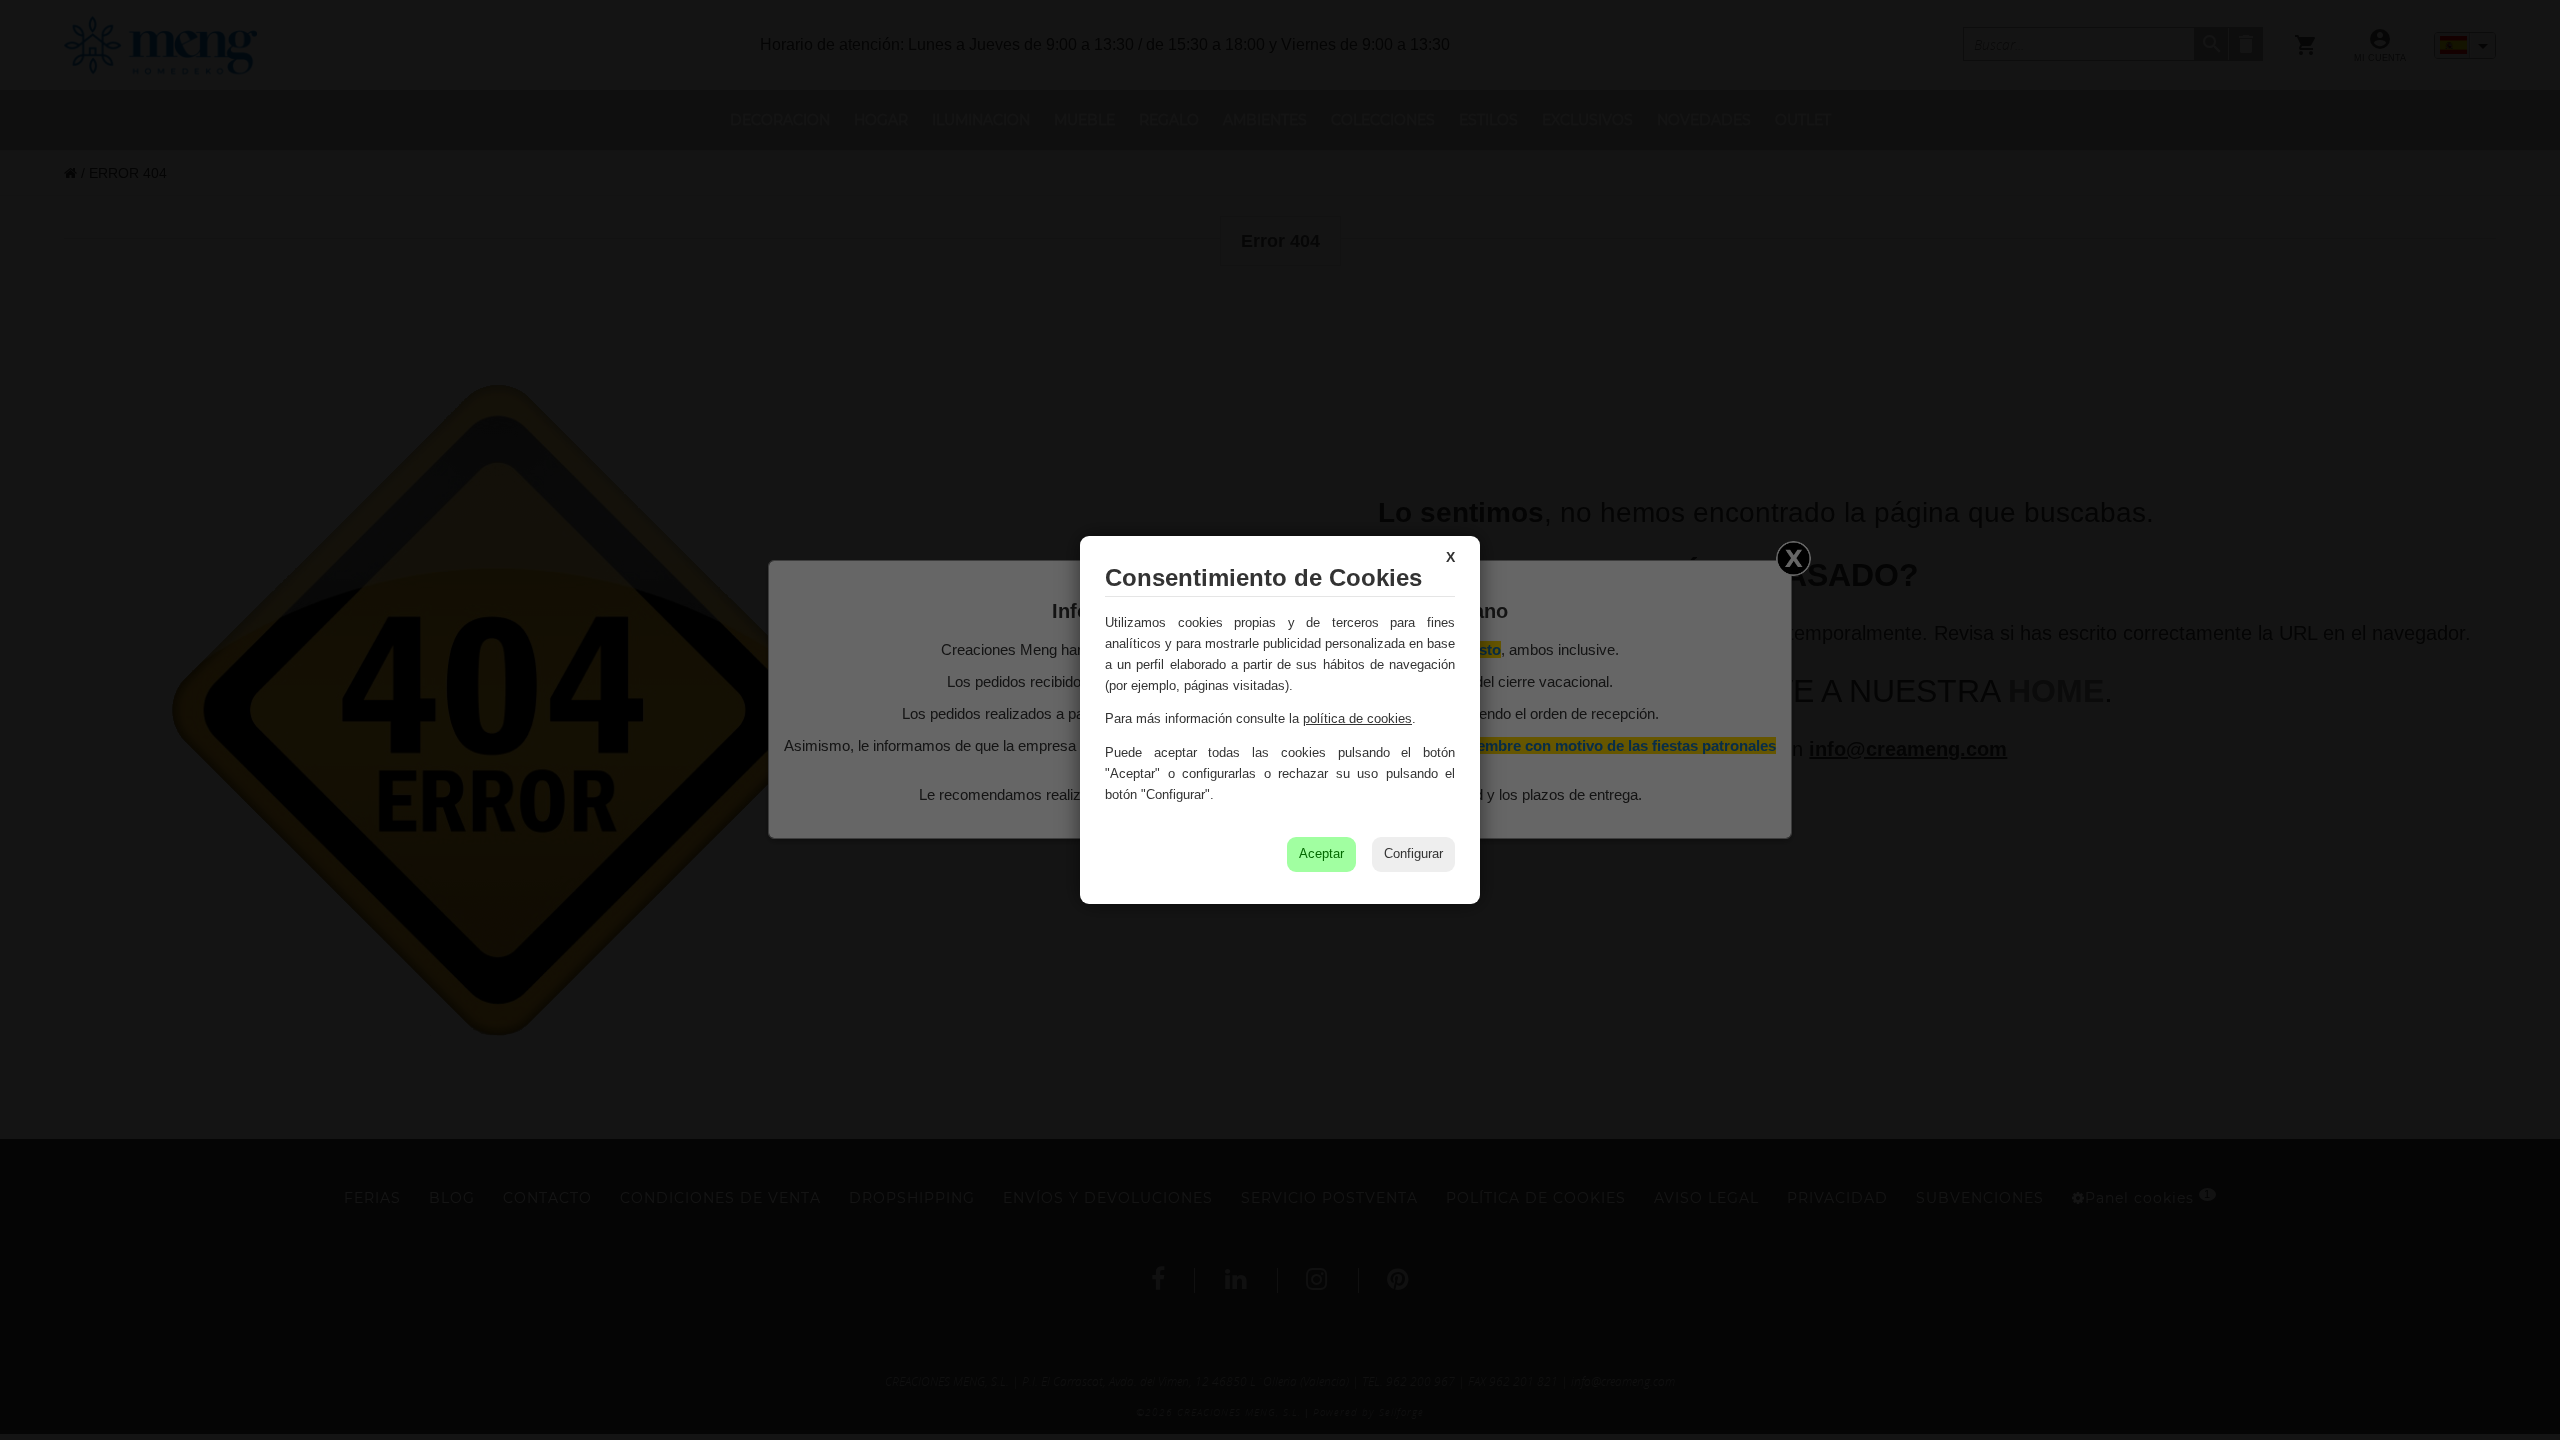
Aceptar (1321, 853)
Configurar (1413, 853)
